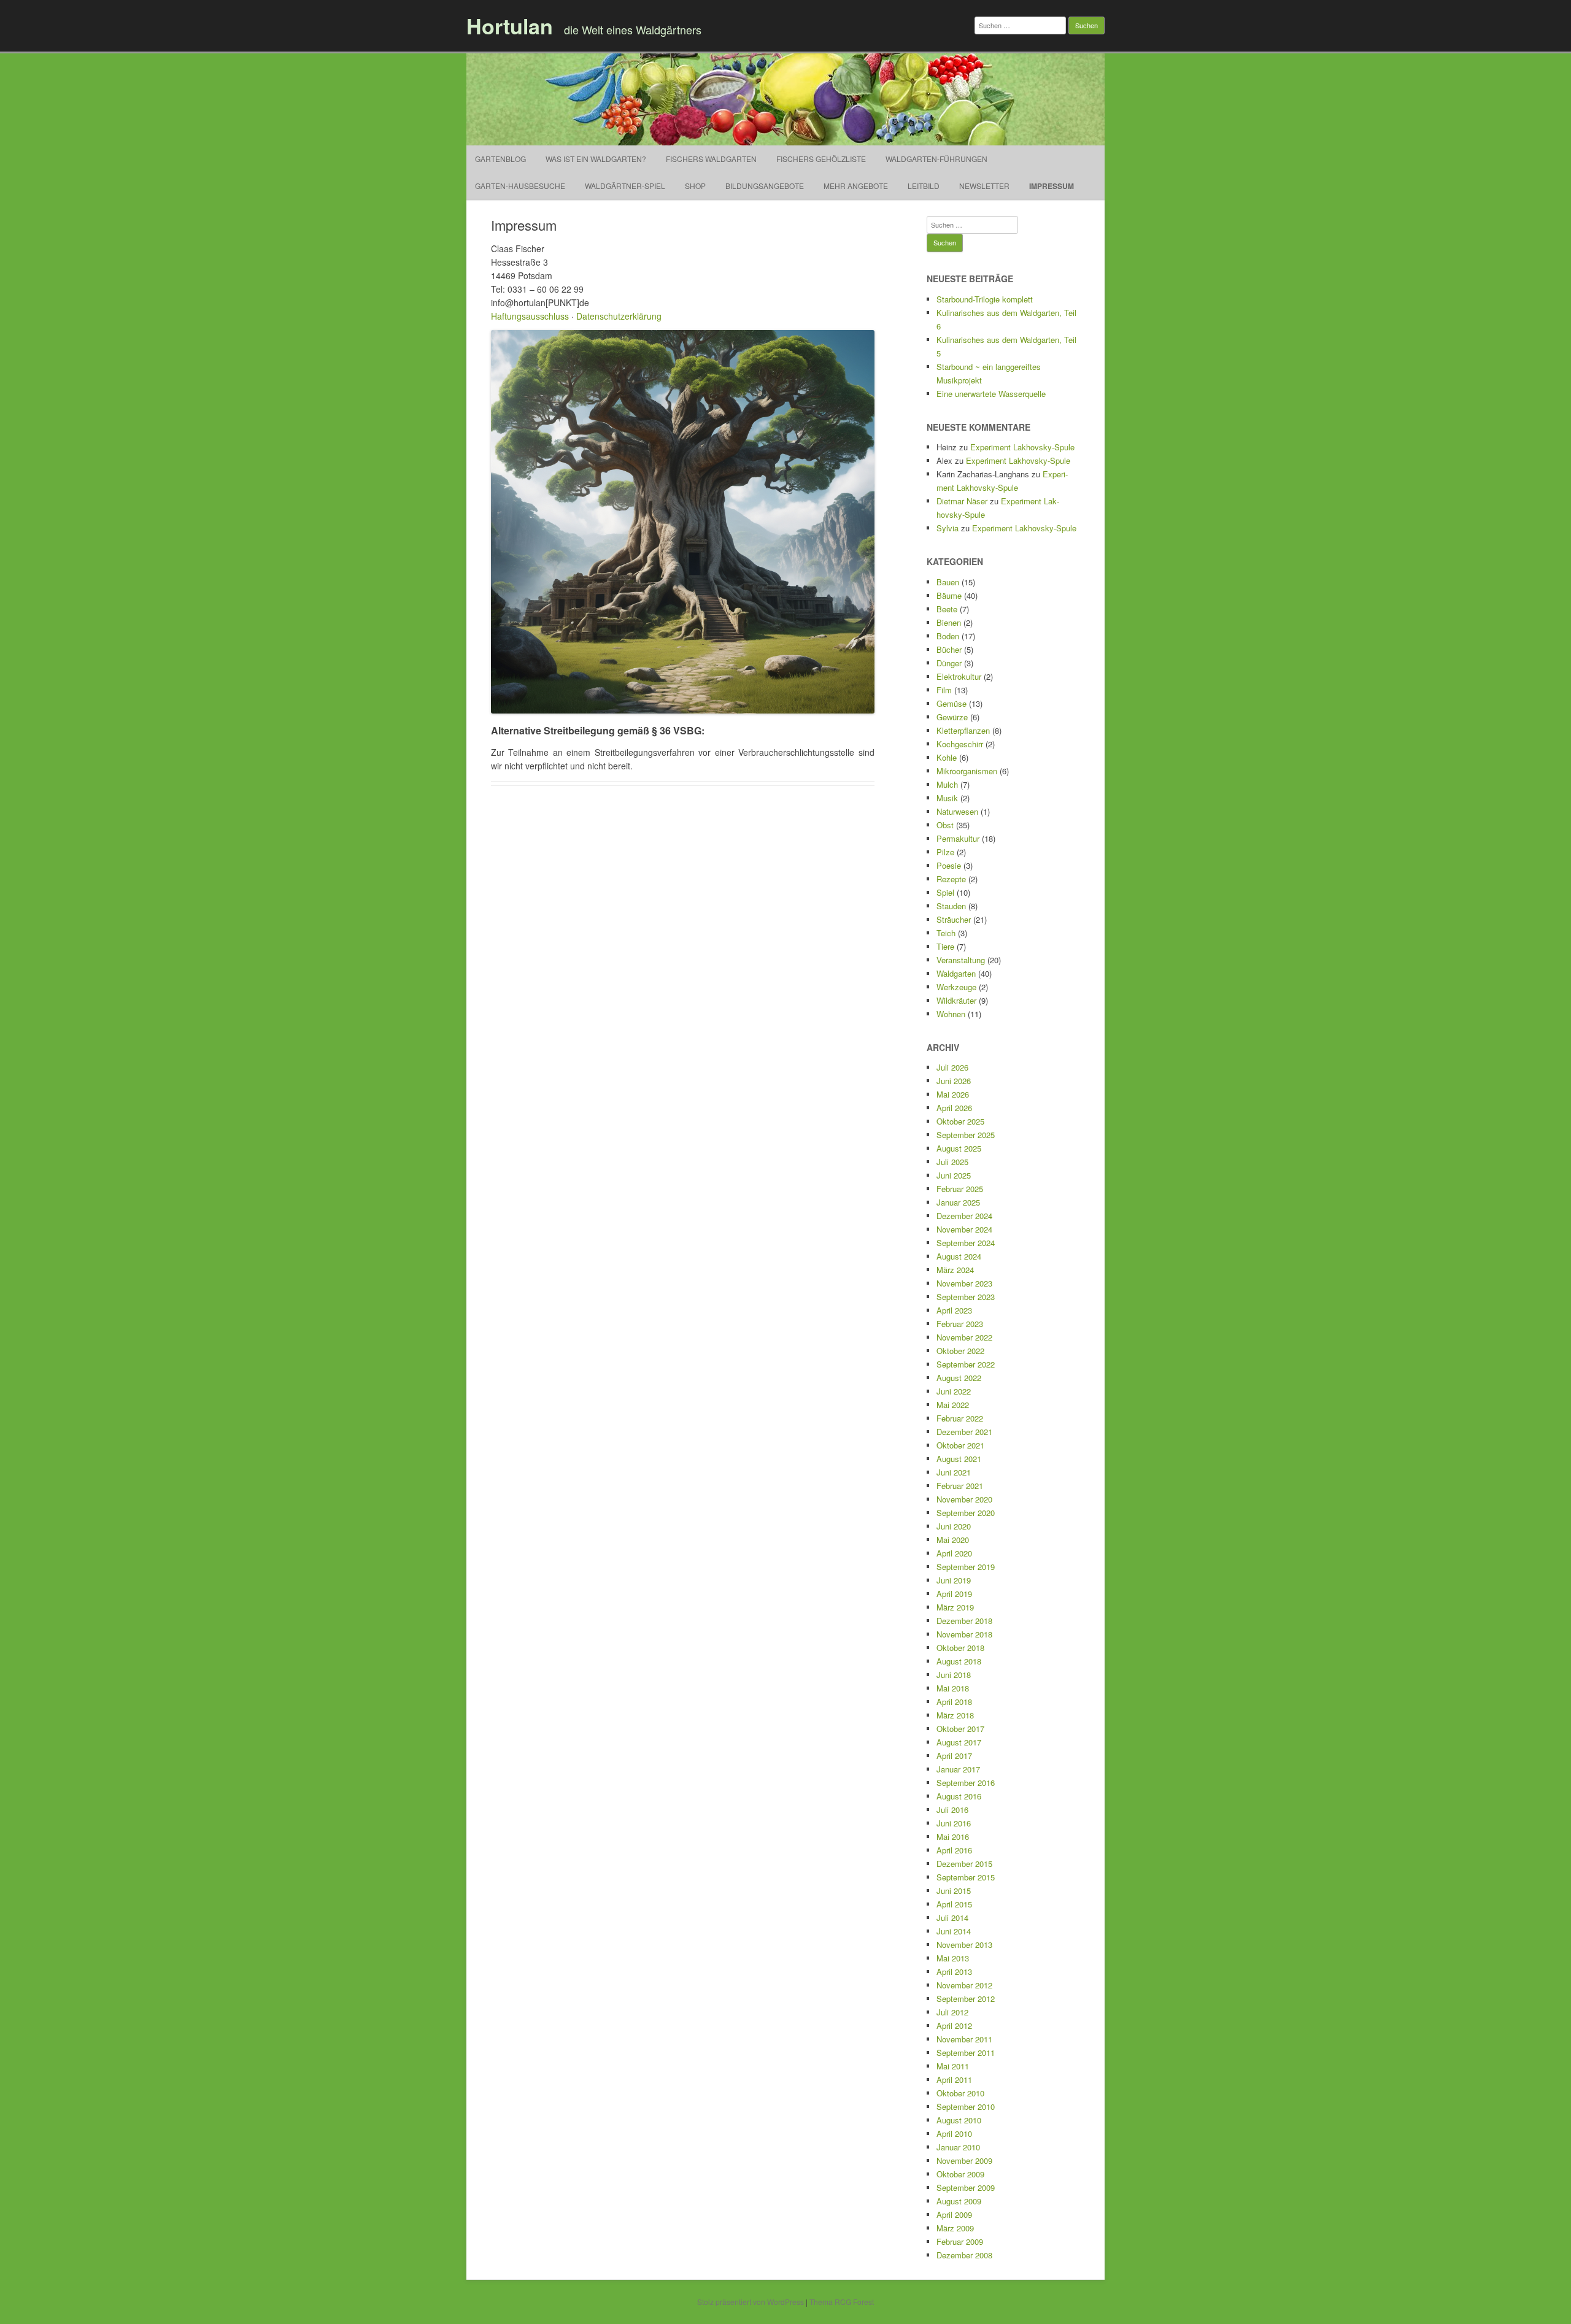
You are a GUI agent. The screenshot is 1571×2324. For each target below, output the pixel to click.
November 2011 (964, 2039)
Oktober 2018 (960, 1648)
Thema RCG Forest (842, 2302)
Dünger (949, 663)
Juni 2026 (954, 1081)
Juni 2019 (954, 1580)
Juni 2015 (954, 1891)
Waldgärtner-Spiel (625, 186)
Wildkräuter (956, 1000)
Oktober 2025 (960, 1121)
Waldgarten (956, 973)
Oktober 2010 (960, 2093)
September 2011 (966, 2053)
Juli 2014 (952, 1918)
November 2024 (964, 1229)
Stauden (951, 906)
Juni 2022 (954, 1391)
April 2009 (954, 2214)
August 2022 (959, 1378)
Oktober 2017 (960, 1729)
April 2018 (954, 1702)
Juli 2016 (952, 1810)
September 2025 (966, 1135)
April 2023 (954, 1310)
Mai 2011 (953, 2066)
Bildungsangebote (765, 186)
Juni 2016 (954, 1823)
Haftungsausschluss (530, 316)
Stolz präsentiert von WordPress (751, 2302)
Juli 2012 (952, 2012)
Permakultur (958, 838)
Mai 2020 (953, 1540)
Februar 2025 (960, 1189)
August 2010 (959, 2120)
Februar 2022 (960, 1418)
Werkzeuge (956, 987)
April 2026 (954, 1108)
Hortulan (510, 26)
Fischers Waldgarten (711, 159)
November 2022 (964, 1337)
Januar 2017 (958, 1769)
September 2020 (966, 1513)
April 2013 (954, 1972)
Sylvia (948, 528)
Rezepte (951, 879)
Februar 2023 (960, 1324)
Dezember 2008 (964, 2255)
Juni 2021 (954, 1472)
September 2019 (966, 1567)
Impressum (1052, 186)
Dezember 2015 (964, 1864)
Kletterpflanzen (963, 730)
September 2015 (966, 1877)
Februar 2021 (960, 1486)
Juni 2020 (954, 1526)
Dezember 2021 (964, 1432)
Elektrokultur (959, 676)
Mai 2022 (953, 1405)
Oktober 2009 (960, 2174)
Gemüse (951, 703)
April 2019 (954, 1594)
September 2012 (966, 1999)
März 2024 (955, 1270)
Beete (947, 609)
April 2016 (954, 1850)
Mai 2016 (953, 1837)
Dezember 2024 (964, 1216)
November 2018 (964, 1634)
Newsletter (984, 186)
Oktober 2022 (960, 1351)
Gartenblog (500, 159)
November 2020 (964, 1499)
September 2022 (966, 1364)
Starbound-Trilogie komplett (985, 299)
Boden (948, 636)
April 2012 (954, 2026)
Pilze (945, 852)
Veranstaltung (961, 960)
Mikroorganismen (967, 771)
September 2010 (966, 2107)
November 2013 (964, 1945)
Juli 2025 (952, 1162)
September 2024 (966, 1243)
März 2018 (955, 1715)
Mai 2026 (953, 1094)
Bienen (949, 622)
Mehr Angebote (856, 186)
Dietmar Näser (962, 501)
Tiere (945, 946)
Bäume (949, 595)
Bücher (949, 649)
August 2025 (959, 1148)
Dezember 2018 (964, 1621)
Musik (947, 798)
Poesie (949, 865)
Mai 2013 (953, 1958)
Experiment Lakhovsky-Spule (1022, 447)
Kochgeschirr (960, 744)
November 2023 (964, 1283)
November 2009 (964, 2160)
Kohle (947, 757)
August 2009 (959, 2201)
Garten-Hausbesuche (520, 186)
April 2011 (954, 2080)
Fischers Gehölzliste (821, 159)
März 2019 (955, 1607)
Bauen (948, 582)
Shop (695, 186)
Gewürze (952, 717)
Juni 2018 (954, 1675)
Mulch (947, 784)
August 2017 (959, 1742)
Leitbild (924, 186)
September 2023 (966, 1297)
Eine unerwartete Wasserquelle (991, 394)
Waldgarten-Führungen (936, 159)
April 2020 (954, 1553)
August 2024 (959, 1256)
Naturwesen (957, 811)
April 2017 (954, 1756)
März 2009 (955, 2228)
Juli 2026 (952, 1067)
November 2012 (964, 1985)
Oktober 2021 (960, 1445)
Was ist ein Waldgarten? (596, 159)
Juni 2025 (954, 1175)
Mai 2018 (953, 1688)
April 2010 (954, 2134)
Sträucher (954, 919)
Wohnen (951, 1014)
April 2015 (954, 1904)
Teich (946, 933)
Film (944, 690)
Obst (945, 825)
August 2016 (959, 1796)
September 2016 (966, 1783)
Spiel (945, 892)
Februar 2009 (960, 2241)
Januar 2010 (958, 2147)
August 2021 (959, 1459)
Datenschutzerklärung (619, 316)
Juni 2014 (954, 1931)
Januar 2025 (958, 1202)
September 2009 (966, 2187)
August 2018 (959, 1661)
